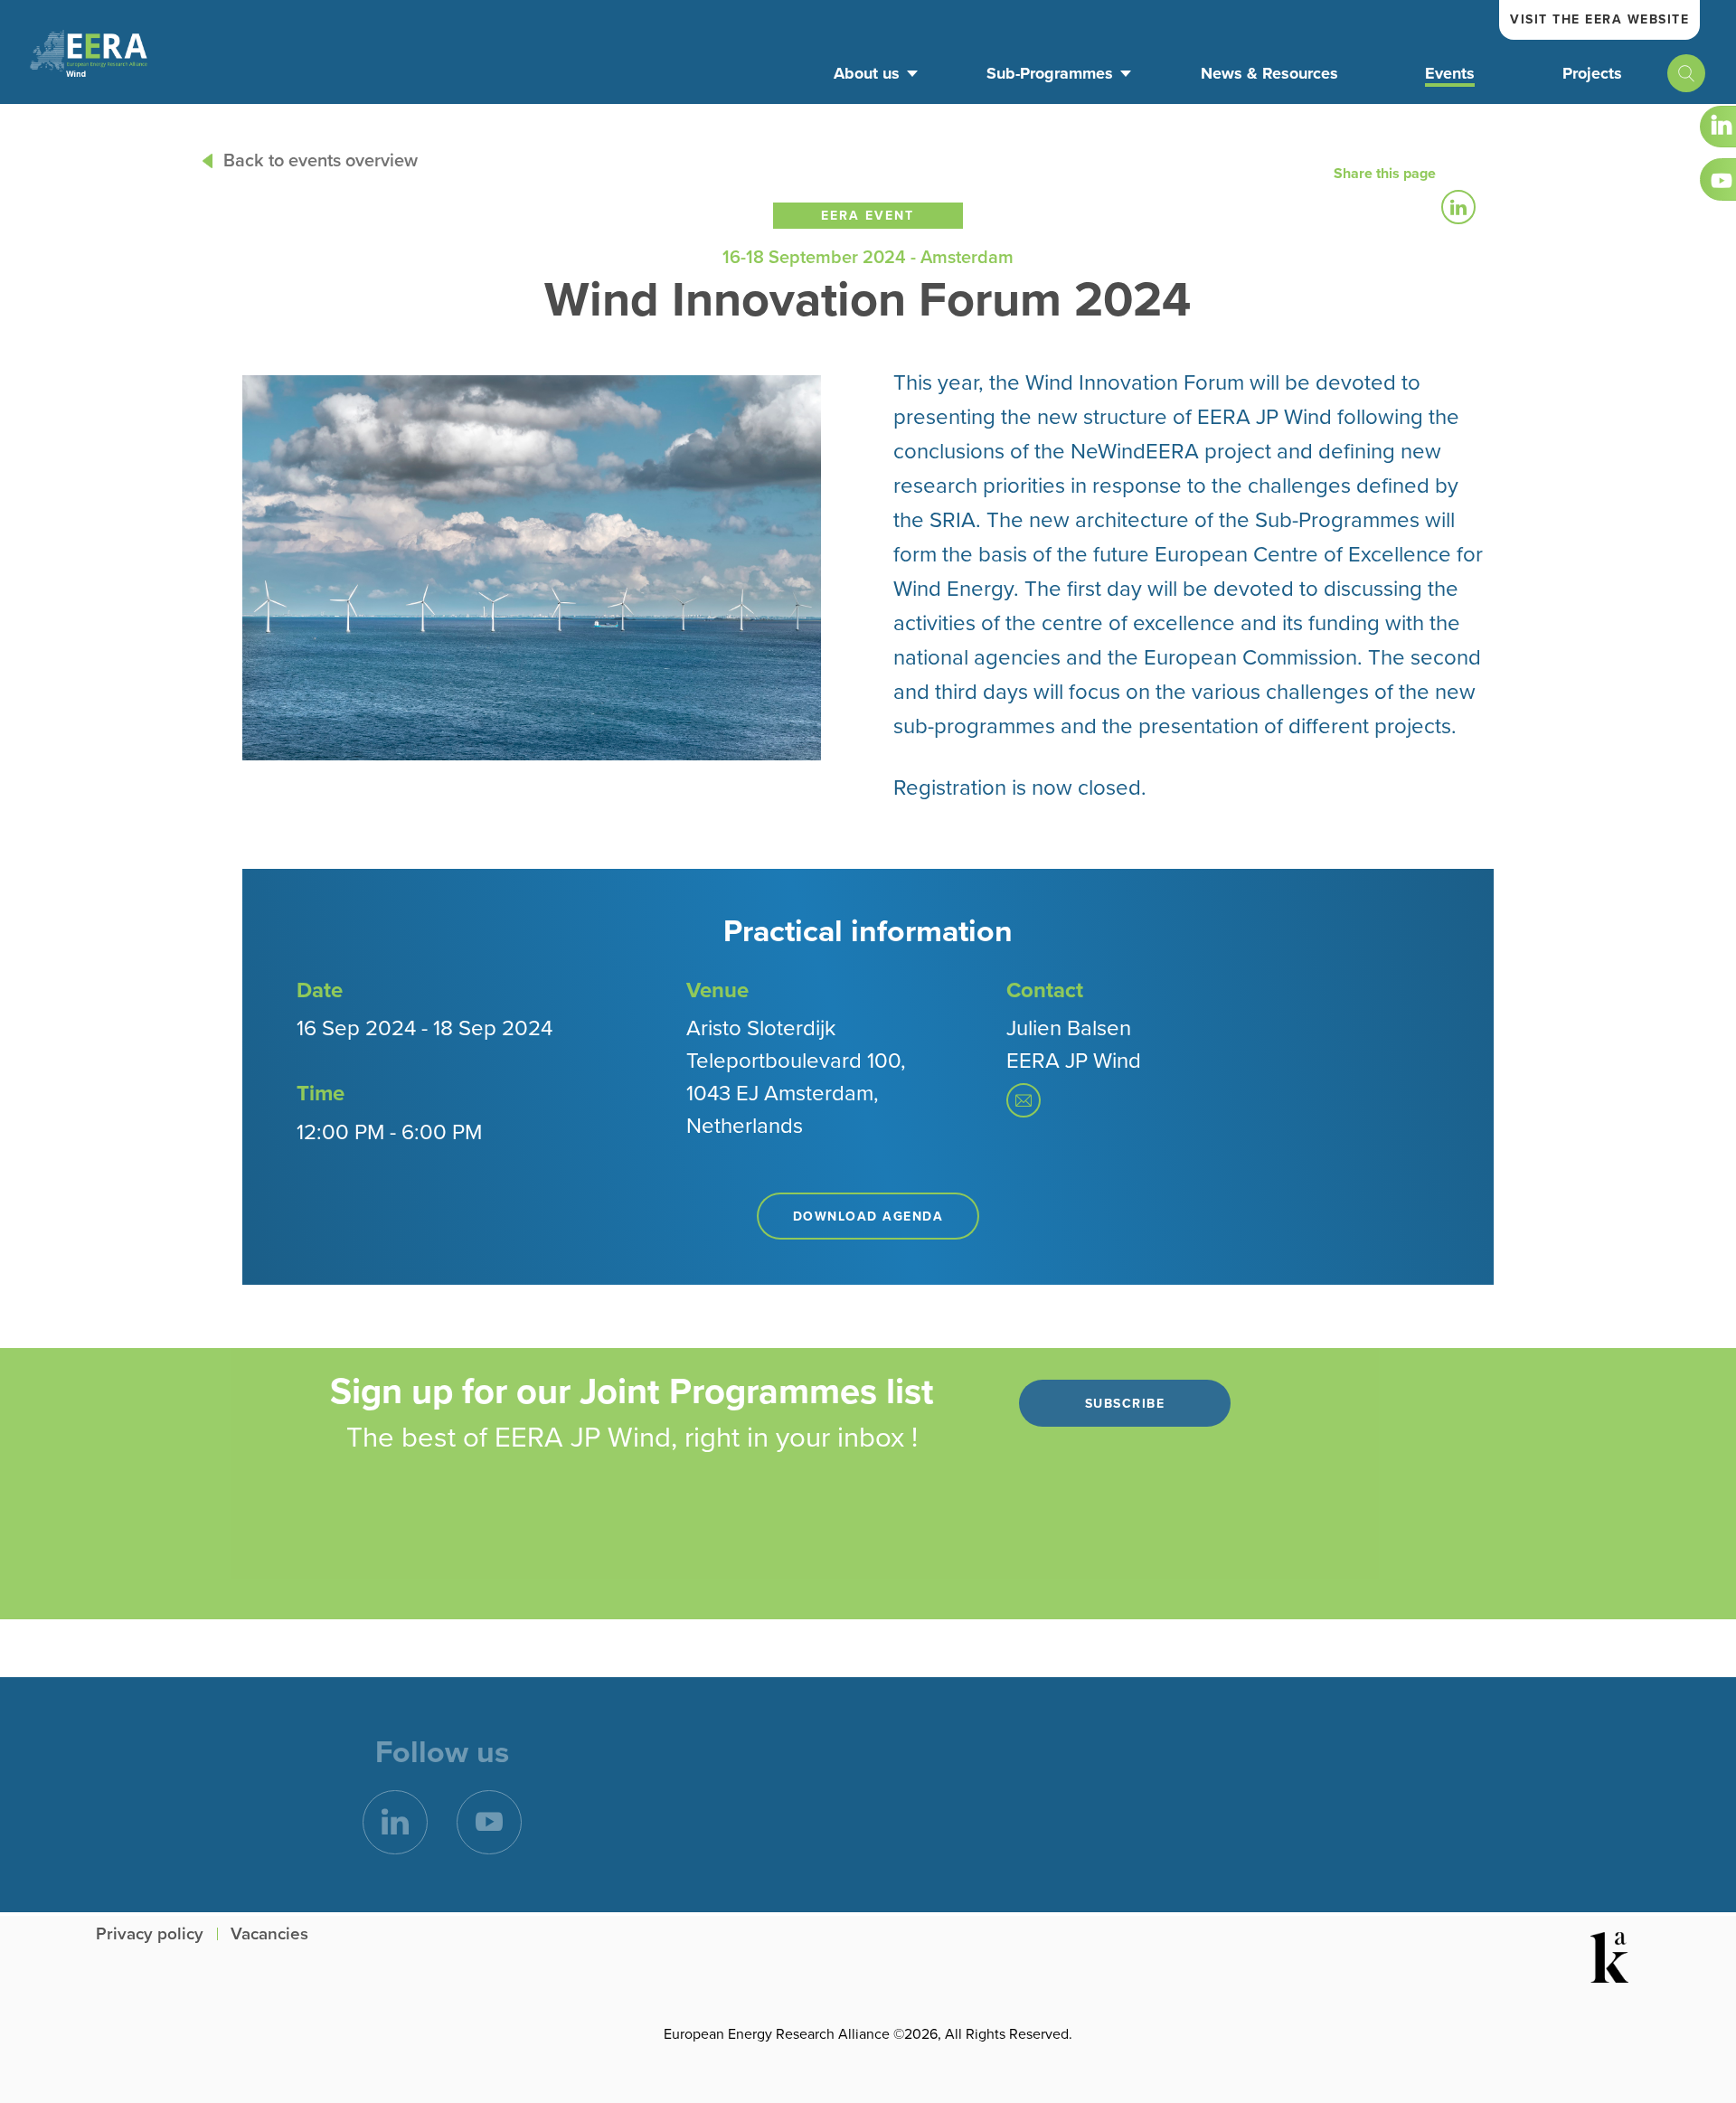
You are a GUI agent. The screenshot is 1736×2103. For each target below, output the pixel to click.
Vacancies (269, 1934)
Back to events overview (321, 161)
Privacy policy (150, 1934)
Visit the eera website (1599, 19)
